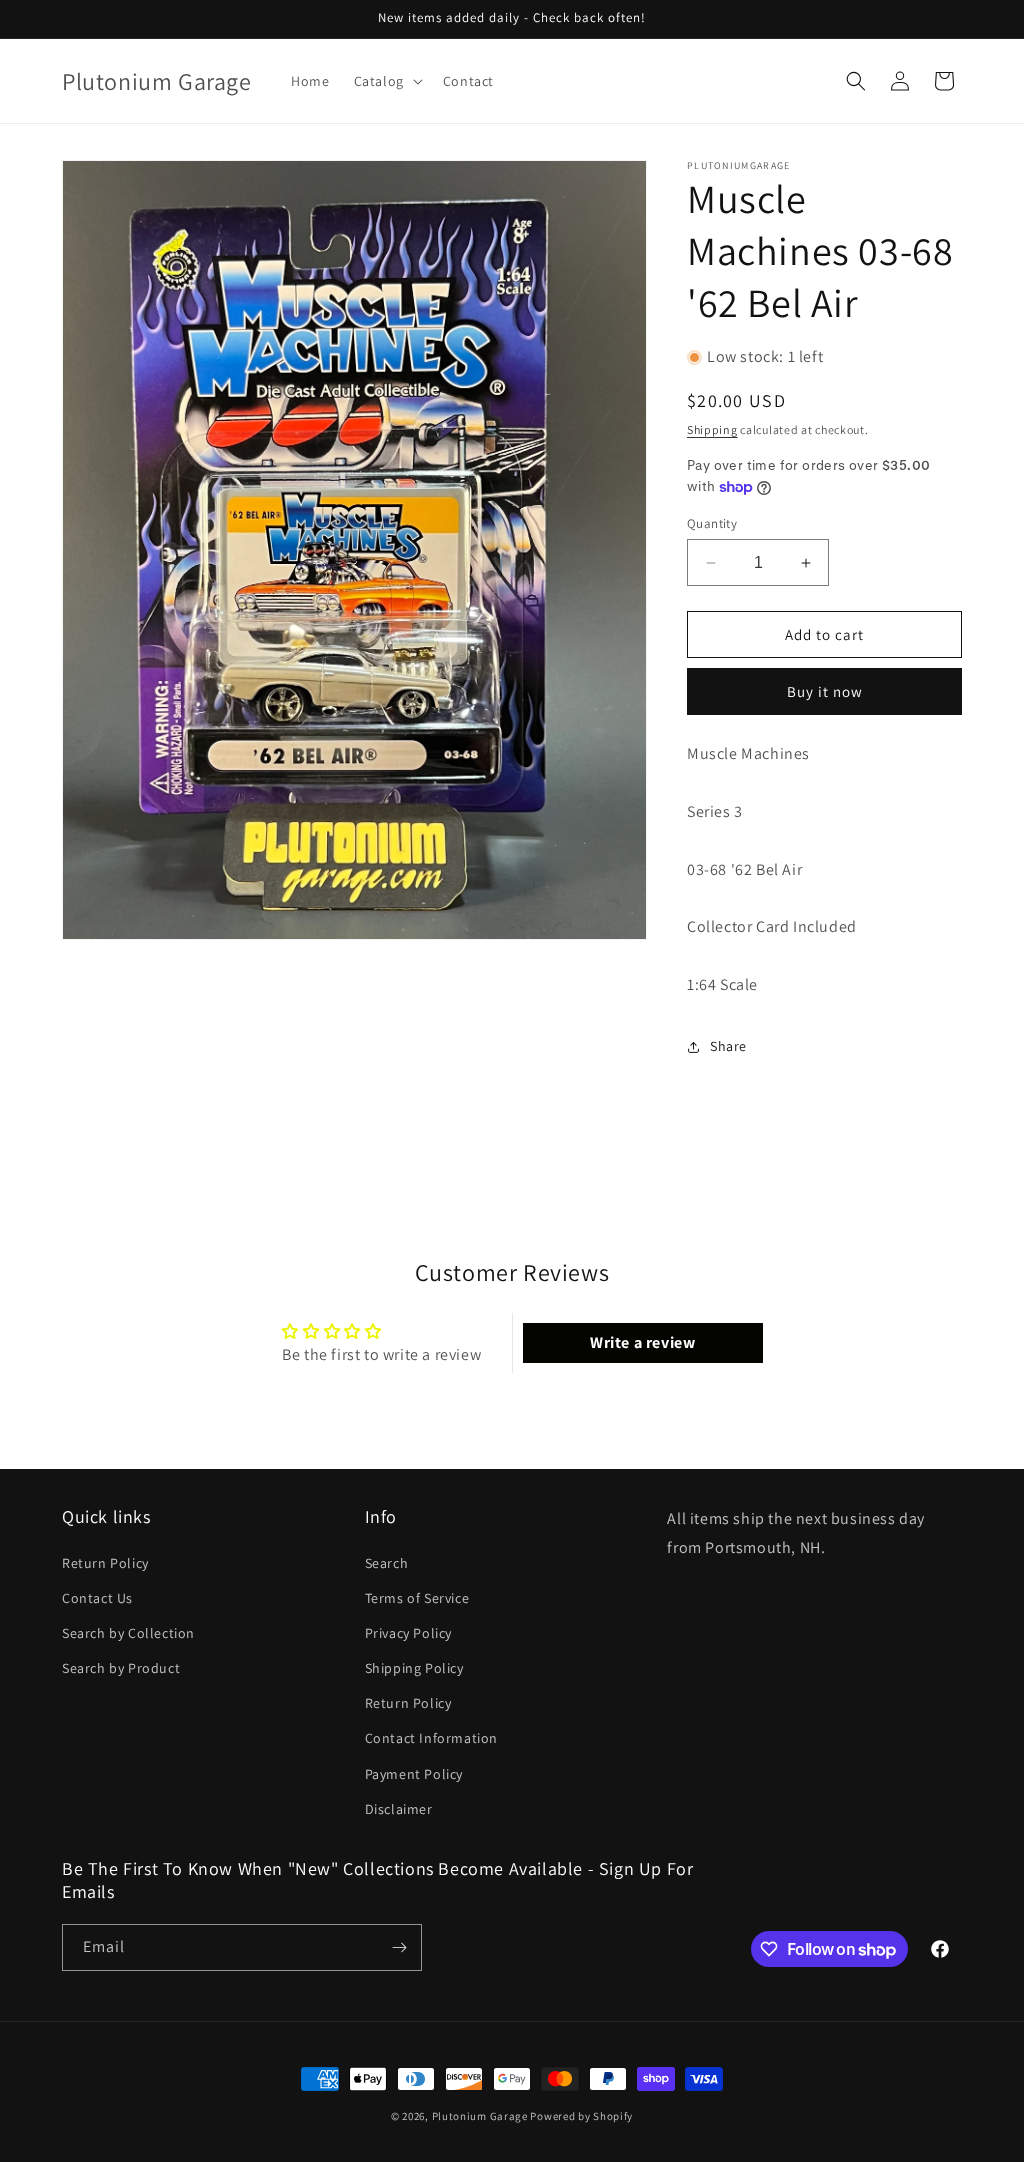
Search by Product (121, 1668)
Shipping (712, 429)
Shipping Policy (414, 1668)
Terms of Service (417, 1598)
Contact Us (97, 1598)
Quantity (712, 523)
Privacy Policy (408, 1633)
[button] (386, 81)
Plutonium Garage (480, 2116)
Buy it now (825, 691)
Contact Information (431, 1738)
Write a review (642, 1342)
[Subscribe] (399, 1947)
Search (387, 1563)
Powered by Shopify (581, 2116)
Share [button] (728, 1046)
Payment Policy (414, 1774)
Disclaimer (399, 1809)
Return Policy (105, 1563)
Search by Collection (128, 1633)
